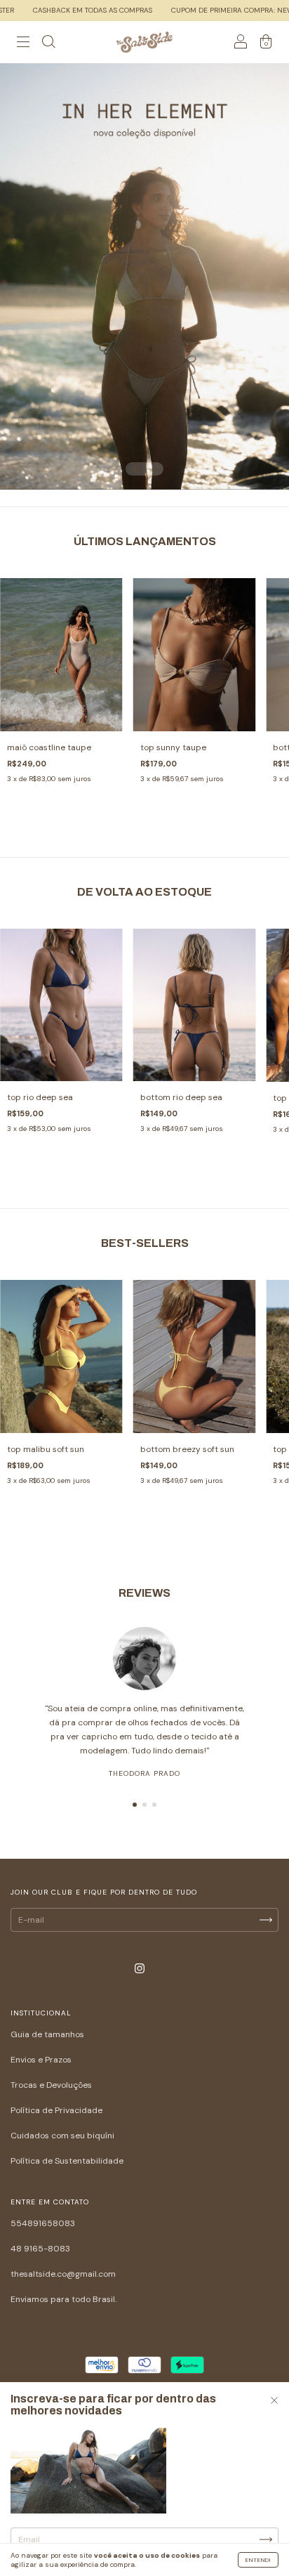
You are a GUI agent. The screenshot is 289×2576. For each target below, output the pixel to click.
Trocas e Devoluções (51, 2085)
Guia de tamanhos (47, 2034)
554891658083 (43, 2223)
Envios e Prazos (41, 2060)
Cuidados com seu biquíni (62, 2136)
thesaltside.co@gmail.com (63, 2274)
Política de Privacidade (56, 2110)
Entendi (258, 2560)
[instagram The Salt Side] (140, 1969)
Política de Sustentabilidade (67, 2161)
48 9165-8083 (40, 2249)
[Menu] (23, 44)
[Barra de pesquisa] (48, 44)
